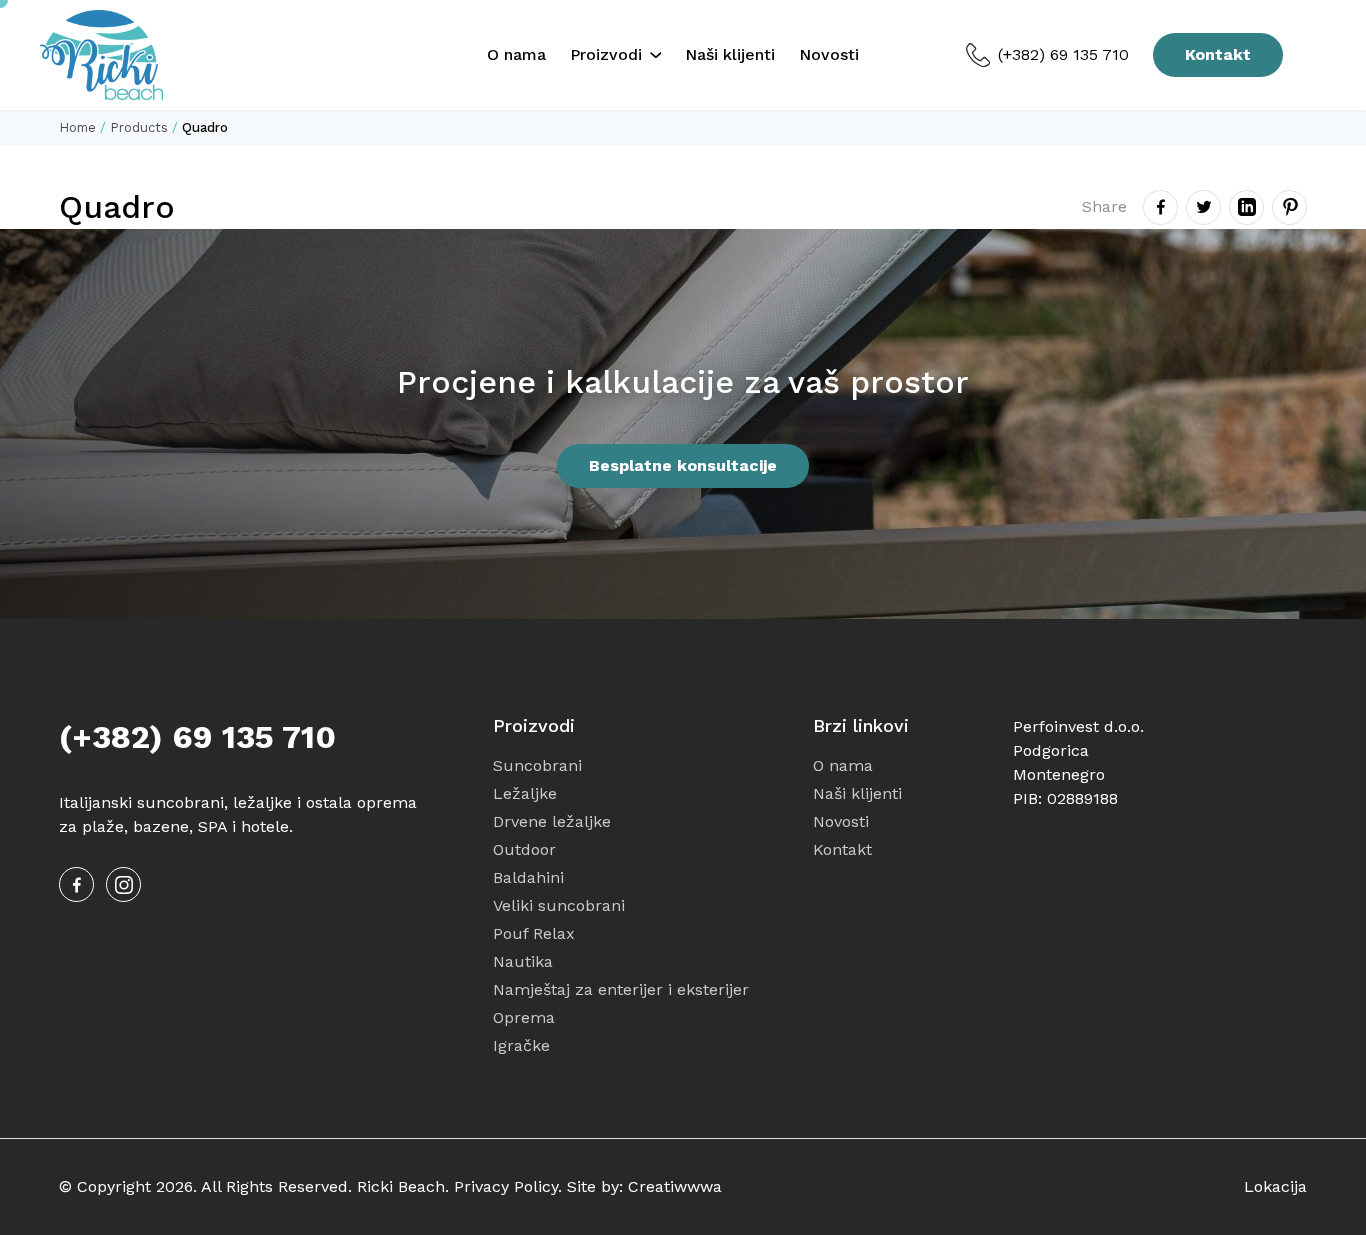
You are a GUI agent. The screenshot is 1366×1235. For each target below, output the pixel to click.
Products (139, 127)
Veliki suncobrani (559, 905)
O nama (516, 54)
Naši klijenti (730, 54)
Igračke (521, 1045)
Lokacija (1275, 1186)
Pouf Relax (534, 933)
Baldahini (528, 877)
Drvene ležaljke (552, 821)
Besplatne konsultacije (683, 465)
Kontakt (1218, 54)
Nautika (523, 961)
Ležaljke (525, 793)
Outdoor (524, 849)
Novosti (829, 54)
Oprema (524, 1017)
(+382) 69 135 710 (1063, 54)
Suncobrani (537, 765)
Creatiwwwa (675, 1186)
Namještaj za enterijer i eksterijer (621, 989)
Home (77, 127)
